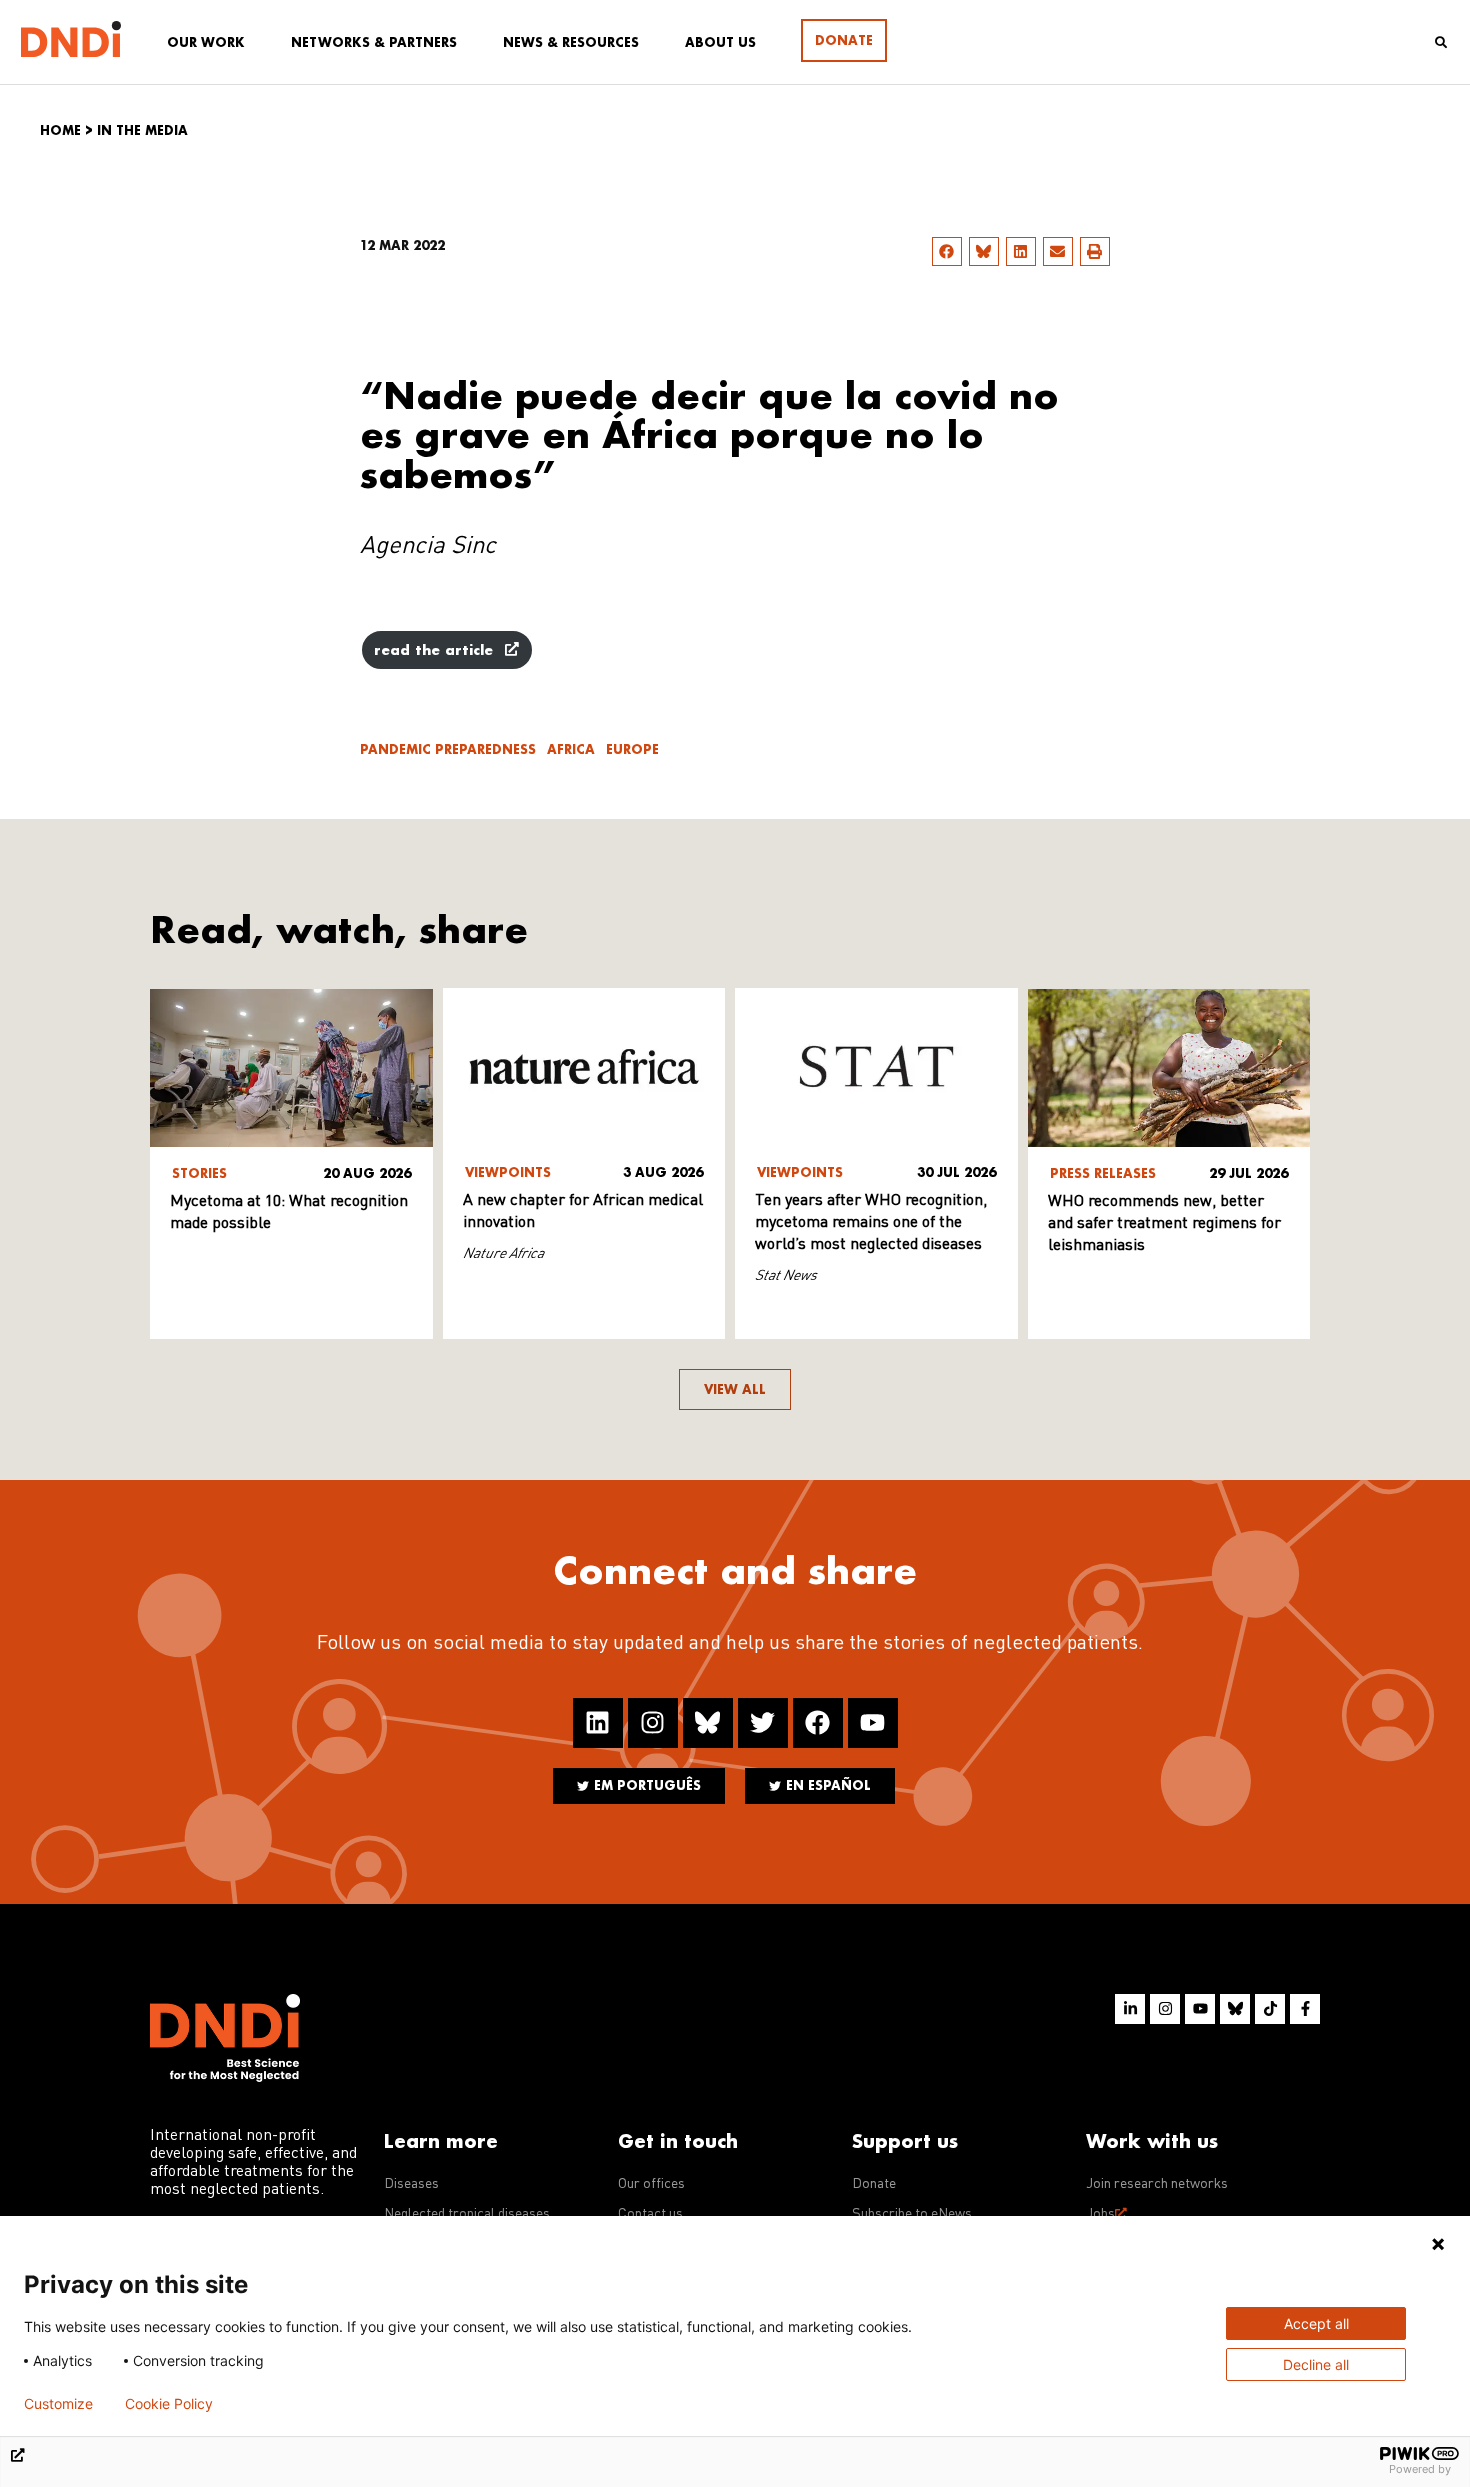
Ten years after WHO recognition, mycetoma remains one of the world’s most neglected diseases (871, 1223)
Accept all (1316, 2323)
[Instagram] (653, 1723)
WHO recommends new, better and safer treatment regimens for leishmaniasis (1164, 1224)
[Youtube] (873, 1723)
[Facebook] (818, 1723)
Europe (632, 749)
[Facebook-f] (1305, 2009)
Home (60, 130)
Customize (58, 2404)
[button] (947, 251)
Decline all (1316, 2364)
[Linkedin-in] (1130, 2009)
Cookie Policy (169, 2404)
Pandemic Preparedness (448, 749)
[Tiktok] (1270, 2009)
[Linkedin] (598, 1723)
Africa (571, 749)
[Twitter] (763, 1723)
